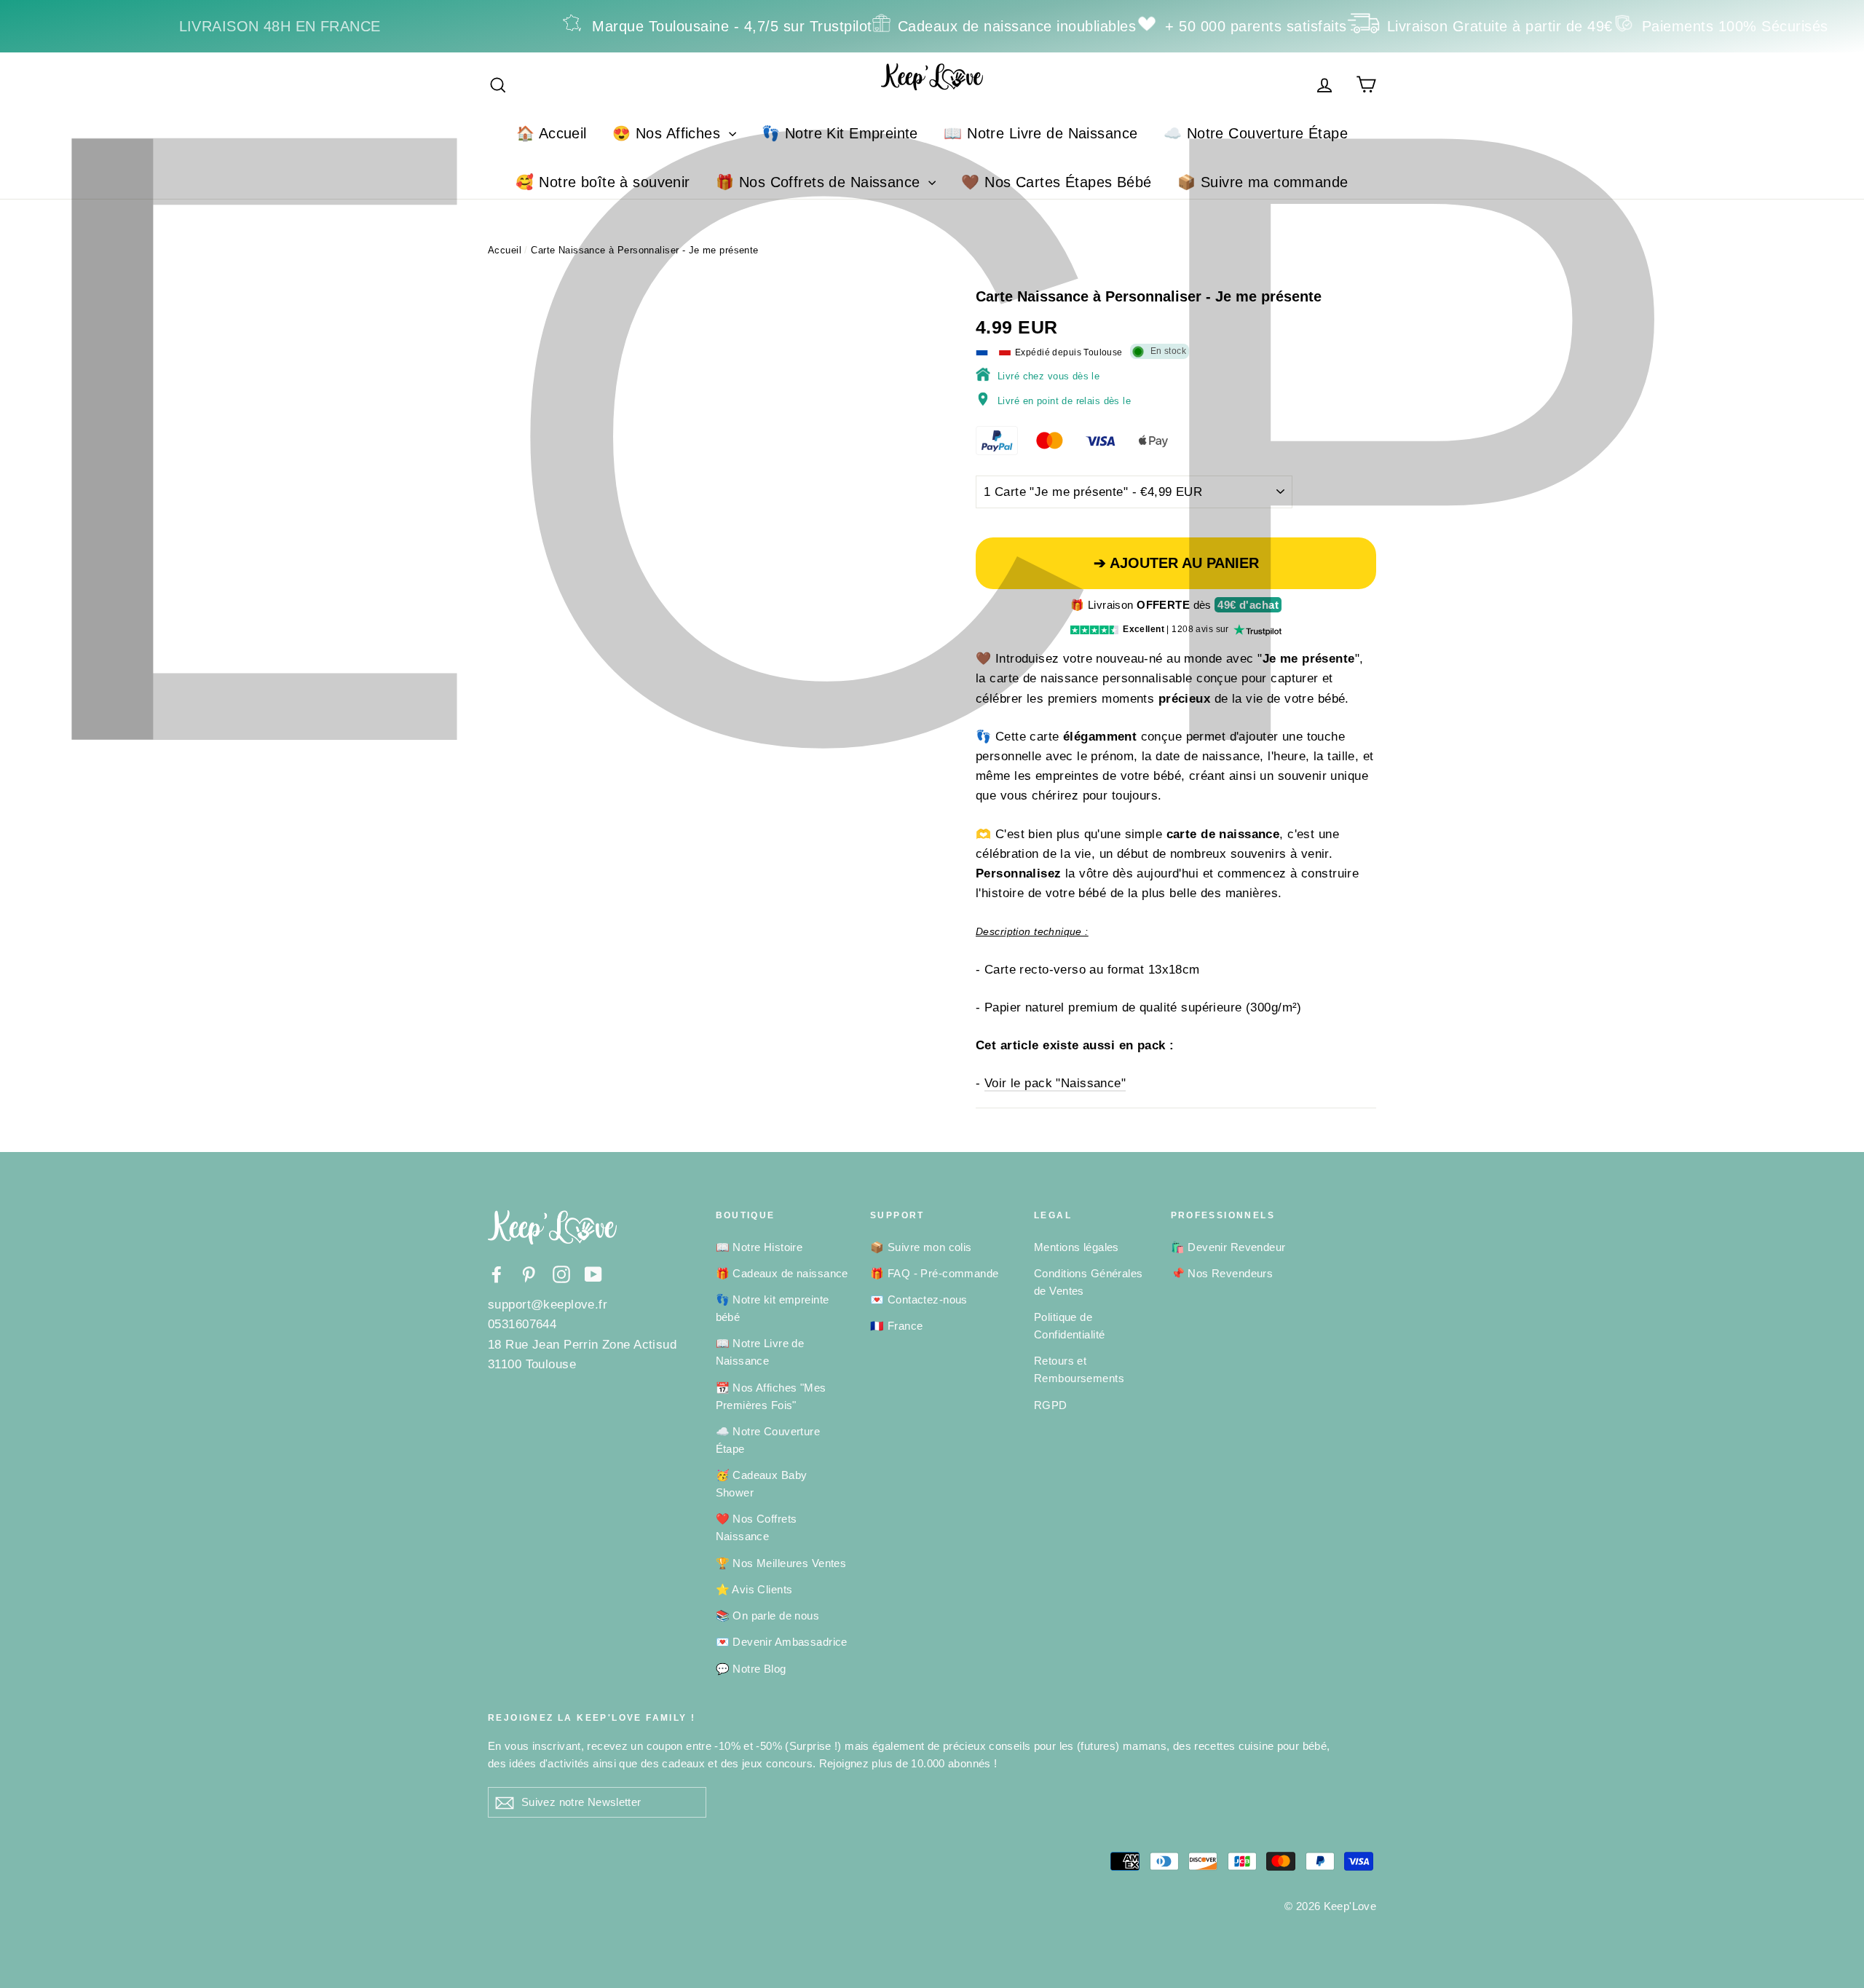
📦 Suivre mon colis (921, 1247)
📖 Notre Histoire (759, 1247)
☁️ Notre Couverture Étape (1256, 133)
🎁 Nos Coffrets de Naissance (820, 182)
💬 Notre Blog (751, 1669)
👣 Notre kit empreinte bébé (773, 1308)
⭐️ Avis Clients (754, 1589)
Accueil (505, 250)
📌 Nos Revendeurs (1222, 1273)
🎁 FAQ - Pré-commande (935, 1273)
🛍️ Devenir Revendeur (1228, 1247)
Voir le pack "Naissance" (1055, 1083)
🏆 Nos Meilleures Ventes (781, 1563)
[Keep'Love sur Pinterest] (529, 1274)
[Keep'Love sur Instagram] (561, 1274)
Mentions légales (1077, 1247)
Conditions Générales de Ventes (1089, 1282)
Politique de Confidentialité (1069, 1326)
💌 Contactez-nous (919, 1299)
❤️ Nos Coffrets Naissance (757, 1527)
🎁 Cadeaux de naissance (782, 1273)
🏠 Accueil (552, 133)
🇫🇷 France (896, 1326)
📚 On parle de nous (768, 1616)
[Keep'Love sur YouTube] (593, 1274)
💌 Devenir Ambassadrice (782, 1642)
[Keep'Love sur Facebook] (497, 1274)
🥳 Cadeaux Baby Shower (762, 1484)
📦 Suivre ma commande (1263, 182)
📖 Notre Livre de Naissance (1040, 133)
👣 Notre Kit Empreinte (840, 133)
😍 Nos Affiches (668, 133)
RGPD (1051, 1405)
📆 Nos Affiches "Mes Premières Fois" (771, 1396)
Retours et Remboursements (1079, 1369)
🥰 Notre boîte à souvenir (603, 182)
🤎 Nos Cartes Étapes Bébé (1056, 182)
